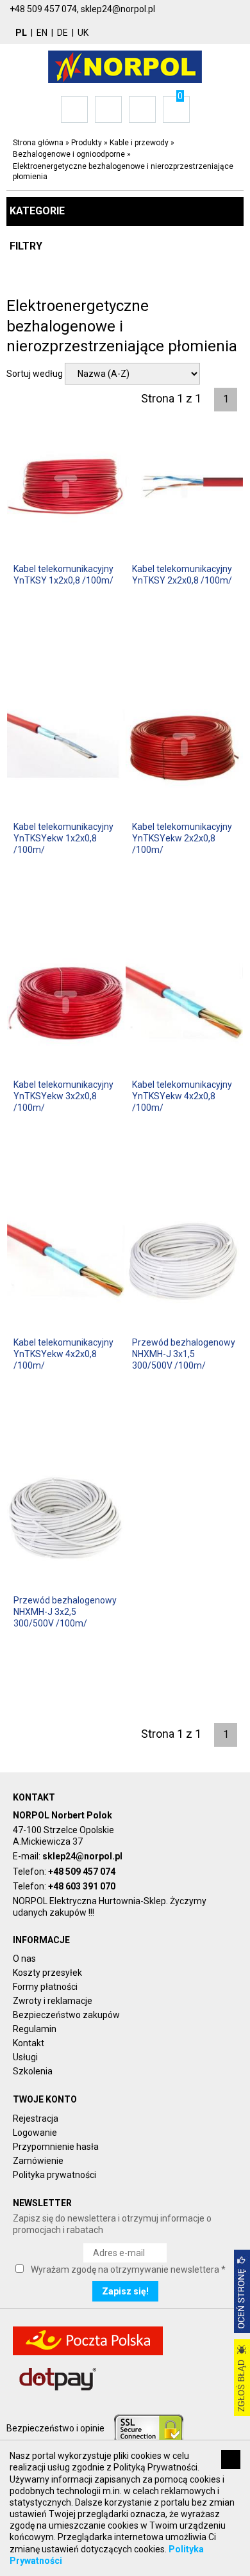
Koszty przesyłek (47, 1973)
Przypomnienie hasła (56, 2147)
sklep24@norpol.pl (82, 1856)
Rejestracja (36, 2119)
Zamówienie (38, 2161)
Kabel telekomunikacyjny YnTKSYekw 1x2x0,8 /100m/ (63, 838)
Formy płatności (45, 1987)
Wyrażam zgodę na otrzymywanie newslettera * (128, 2270)
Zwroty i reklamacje (53, 2001)
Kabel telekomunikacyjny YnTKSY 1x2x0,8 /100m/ (63, 575)
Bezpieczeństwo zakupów (66, 2015)
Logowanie (35, 2133)
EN (42, 33)
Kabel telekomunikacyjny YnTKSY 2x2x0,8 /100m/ (182, 575)
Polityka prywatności (54, 2175)
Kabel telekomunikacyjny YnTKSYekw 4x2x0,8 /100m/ (182, 1096)
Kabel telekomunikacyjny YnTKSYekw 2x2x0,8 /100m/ (182, 838)
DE (63, 33)
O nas (24, 1959)
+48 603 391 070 (82, 1886)
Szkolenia (33, 2071)
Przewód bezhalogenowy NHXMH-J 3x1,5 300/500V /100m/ (184, 1354)
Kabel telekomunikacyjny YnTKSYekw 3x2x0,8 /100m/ (63, 1096)
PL (21, 33)
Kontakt (29, 2043)
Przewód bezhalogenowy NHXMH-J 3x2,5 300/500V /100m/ (65, 1612)
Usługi (25, 2057)
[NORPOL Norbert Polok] (125, 66)
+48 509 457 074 (82, 1872)
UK (83, 33)
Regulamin (35, 2029)
